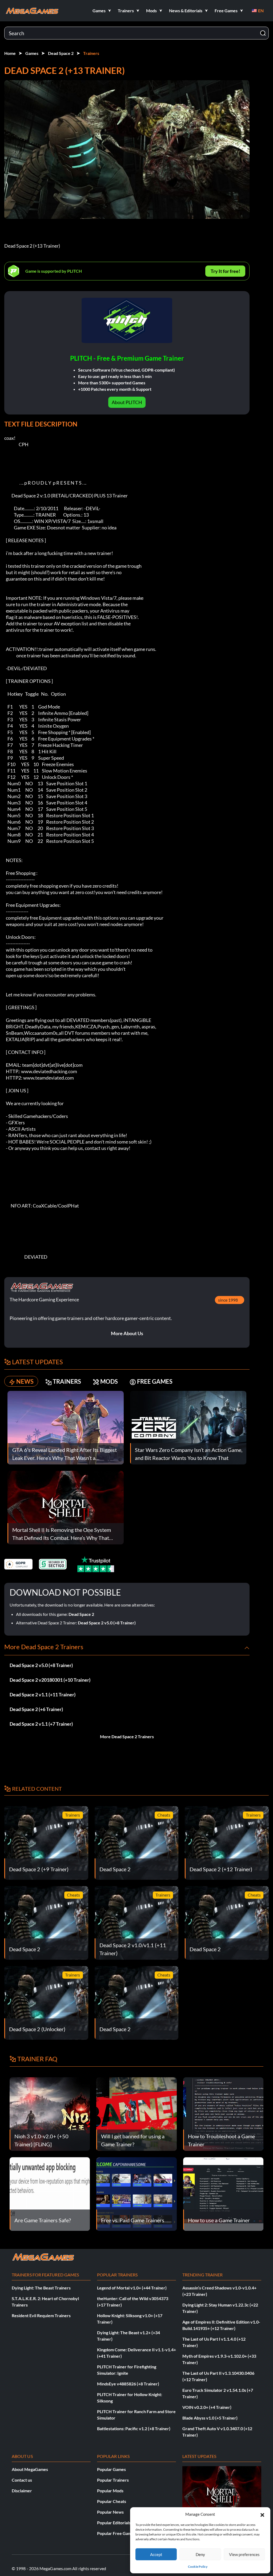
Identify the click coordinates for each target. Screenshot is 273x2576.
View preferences (244, 2554)
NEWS (25, 1381)
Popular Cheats (112, 2501)
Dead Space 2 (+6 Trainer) (36, 1709)
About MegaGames (30, 2469)
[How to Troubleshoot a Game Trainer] (223, 2113)
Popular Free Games (116, 2533)
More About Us (127, 1333)
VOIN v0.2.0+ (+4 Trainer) (207, 2407)
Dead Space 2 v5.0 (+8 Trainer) (107, 1623)
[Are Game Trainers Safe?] (50, 2193)
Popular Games (111, 2469)
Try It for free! (225, 271)
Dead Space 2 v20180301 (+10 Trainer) (50, 1680)
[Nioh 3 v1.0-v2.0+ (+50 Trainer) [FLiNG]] (50, 2113)
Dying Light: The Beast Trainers (41, 2288)
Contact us (22, 2480)
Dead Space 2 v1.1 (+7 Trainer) (41, 1724)
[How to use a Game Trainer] (223, 2193)
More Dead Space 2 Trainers (127, 1736)
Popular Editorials (114, 2523)
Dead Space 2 (61, 53)
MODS (109, 1381)
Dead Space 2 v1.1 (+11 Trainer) (43, 1694)
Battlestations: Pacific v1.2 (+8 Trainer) (134, 2428)
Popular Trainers (113, 2480)
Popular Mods (110, 2491)
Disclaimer (22, 2491)
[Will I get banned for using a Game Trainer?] (136, 2113)
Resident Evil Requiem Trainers (41, 2315)
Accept (156, 2554)
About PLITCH (127, 402)
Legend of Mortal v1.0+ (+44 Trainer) (132, 2288)
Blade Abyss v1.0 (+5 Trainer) (210, 2418)
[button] (262, 2514)
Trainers (91, 53)
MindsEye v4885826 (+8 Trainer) (128, 2384)
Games (32, 53)
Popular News (110, 2512)
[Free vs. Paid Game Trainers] (136, 2193)
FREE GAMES (155, 1381)
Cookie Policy (198, 2567)
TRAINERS (67, 1381)
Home (10, 53)
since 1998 (228, 1300)
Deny (200, 2554)
